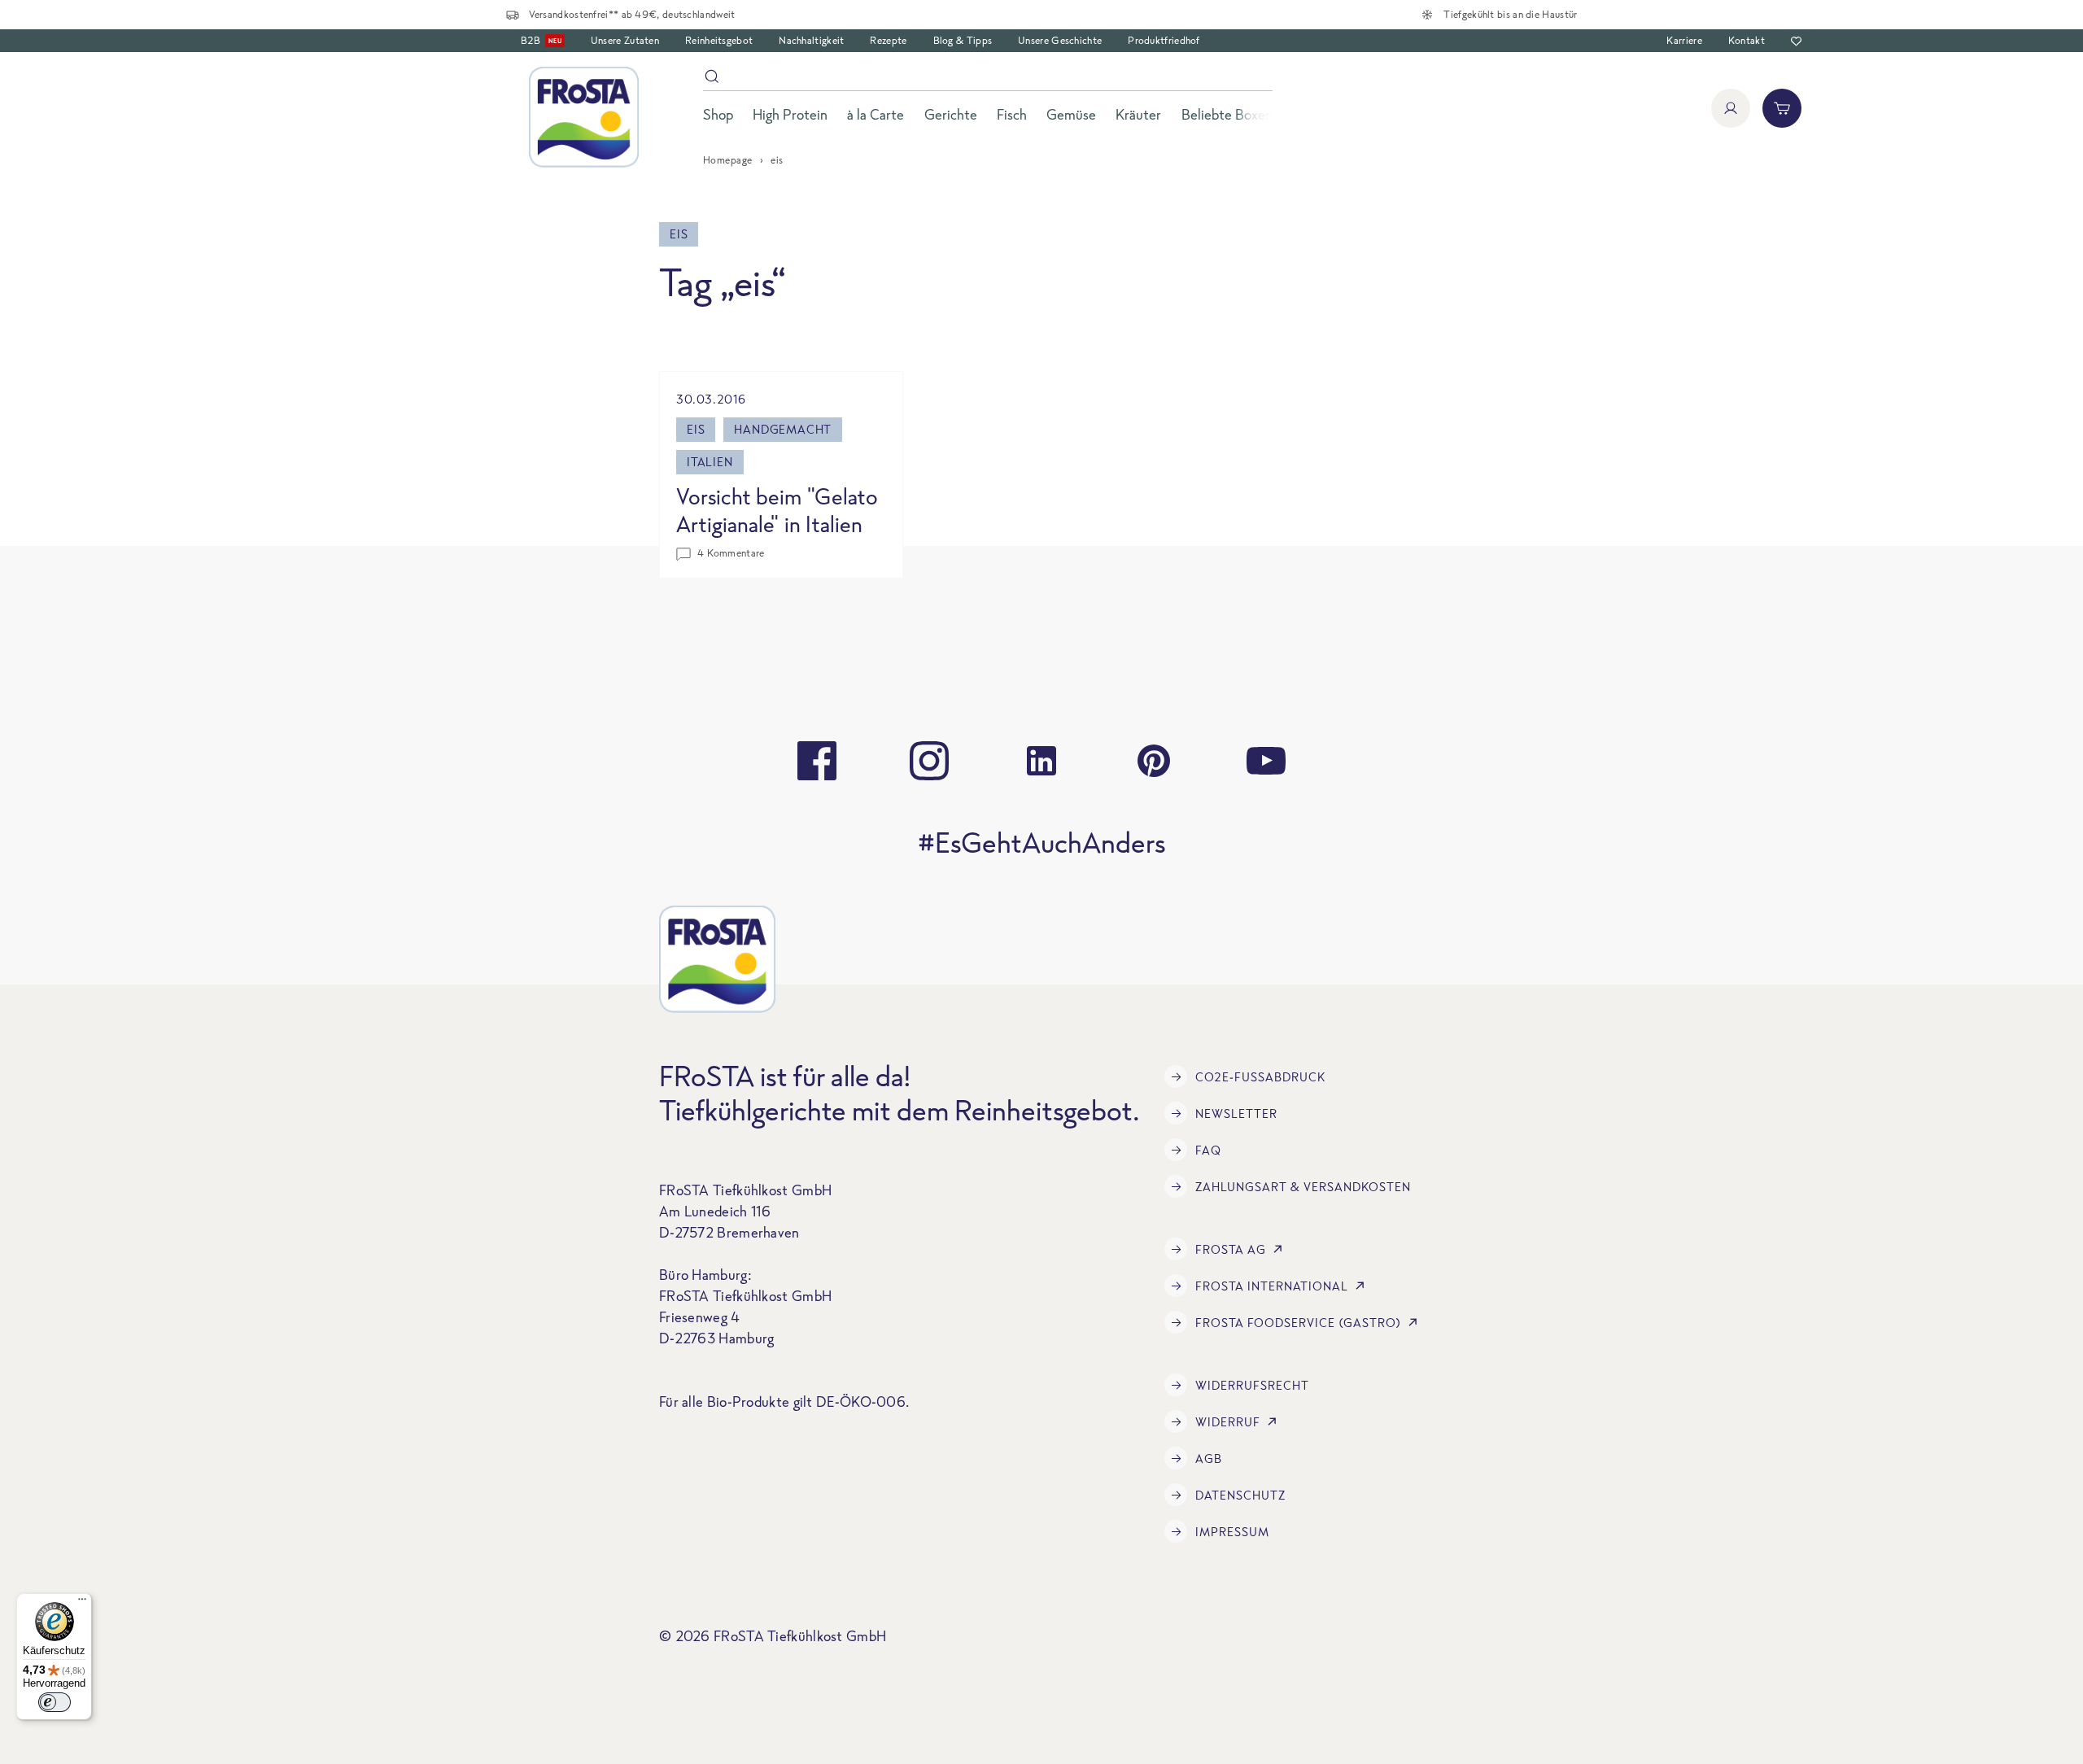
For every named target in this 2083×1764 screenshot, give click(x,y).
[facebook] (817, 761)
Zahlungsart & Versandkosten (1303, 1187)
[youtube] (1266, 761)
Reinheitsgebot (719, 40)
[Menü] (82, 1603)
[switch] (55, 1702)
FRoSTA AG (1231, 1249)
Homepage (728, 160)
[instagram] (929, 761)
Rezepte (888, 40)
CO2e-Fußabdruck (1260, 1077)
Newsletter (1236, 1113)
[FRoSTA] (584, 117)
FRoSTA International (1272, 1286)
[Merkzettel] (1796, 41)
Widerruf (1228, 1422)
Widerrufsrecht (1252, 1385)
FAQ (1208, 1150)
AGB (1209, 1458)
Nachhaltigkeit (811, 40)
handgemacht (783, 429)
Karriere (1684, 40)
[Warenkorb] (1782, 108)
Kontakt (1747, 40)
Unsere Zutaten (625, 40)
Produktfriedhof (1164, 40)
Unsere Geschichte (1060, 40)
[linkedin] (1041, 761)
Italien (710, 462)
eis (696, 429)
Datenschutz (1240, 1495)
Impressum (1232, 1532)
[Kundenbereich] (1731, 108)
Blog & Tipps (963, 40)
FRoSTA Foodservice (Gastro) (1298, 1323)
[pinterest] (1154, 761)
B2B (541, 40)
